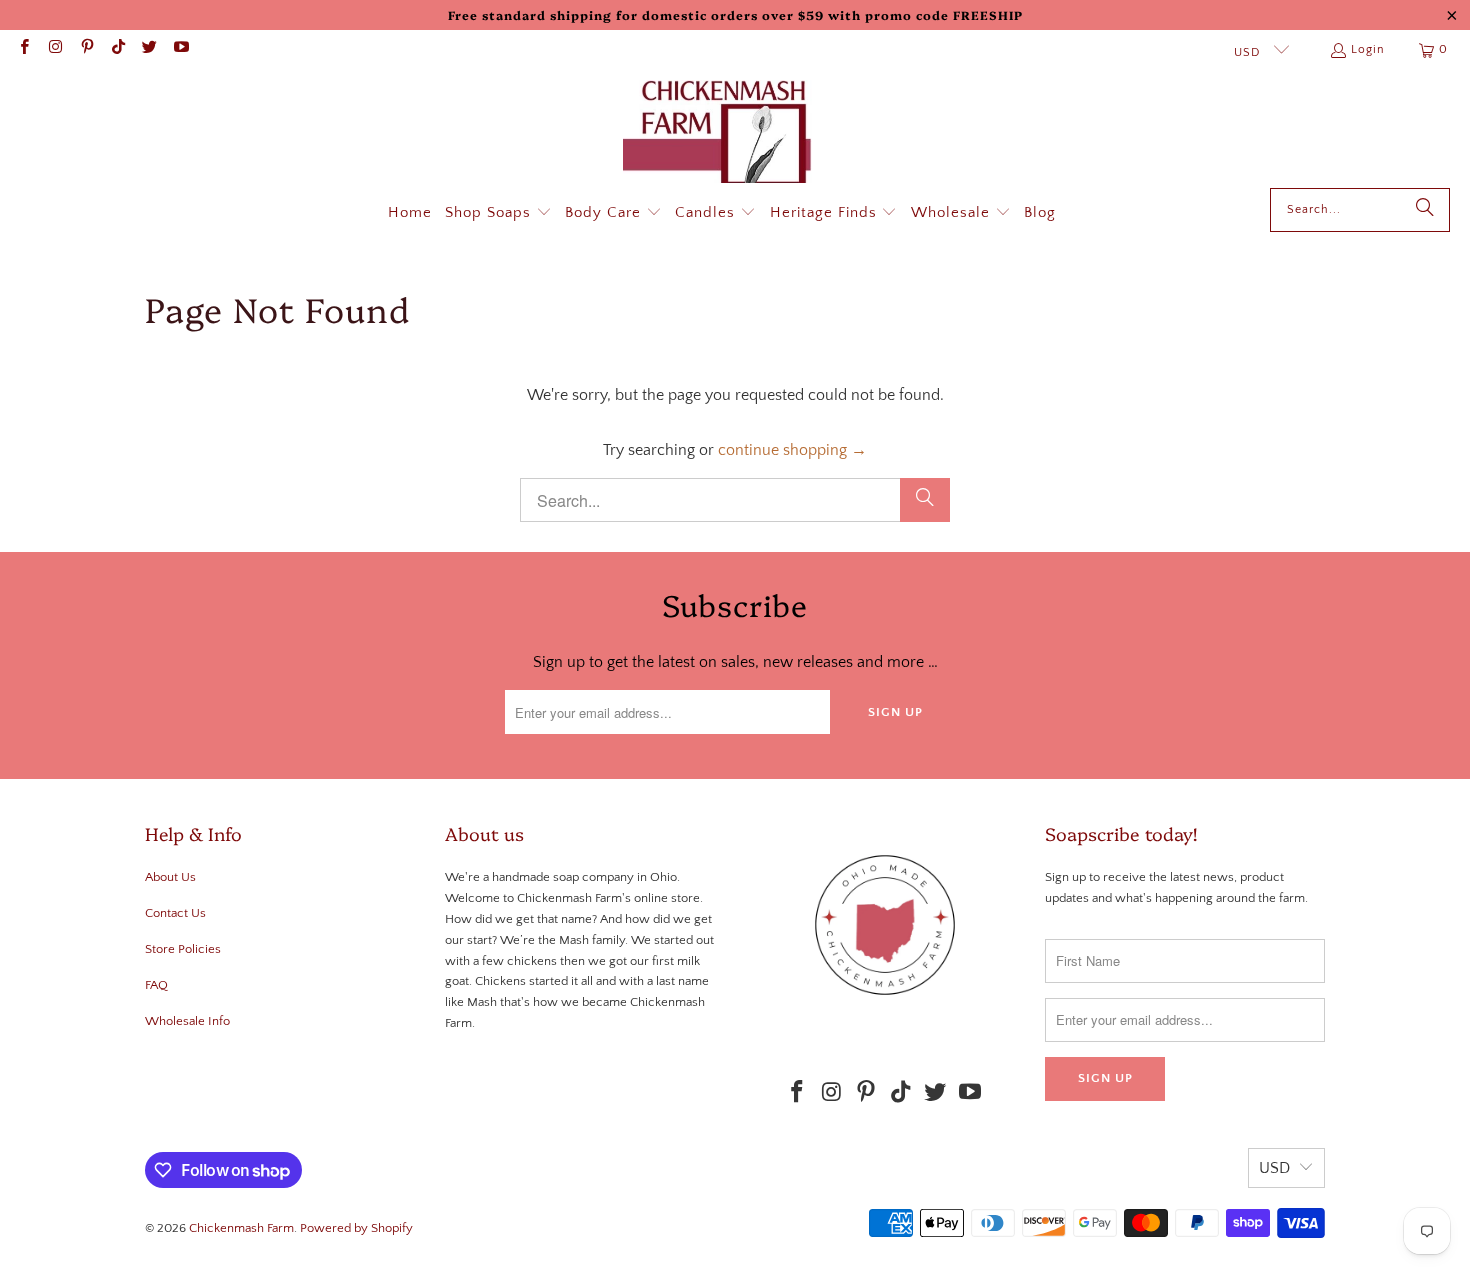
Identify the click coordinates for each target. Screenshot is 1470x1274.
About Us (170, 877)
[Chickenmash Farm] (725, 134)
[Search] (1425, 210)
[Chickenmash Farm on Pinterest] (86, 49)
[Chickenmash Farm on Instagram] (54, 49)
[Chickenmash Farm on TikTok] (117, 49)
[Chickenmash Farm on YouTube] (179, 49)
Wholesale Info (187, 1021)
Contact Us (175, 913)
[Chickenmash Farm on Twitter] (148, 49)
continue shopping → (792, 450)
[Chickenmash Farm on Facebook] (23, 49)
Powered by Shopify (356, 1228)
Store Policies (183, 949)
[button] (498, 214)
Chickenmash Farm (241, 1228)
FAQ (156, 985)
